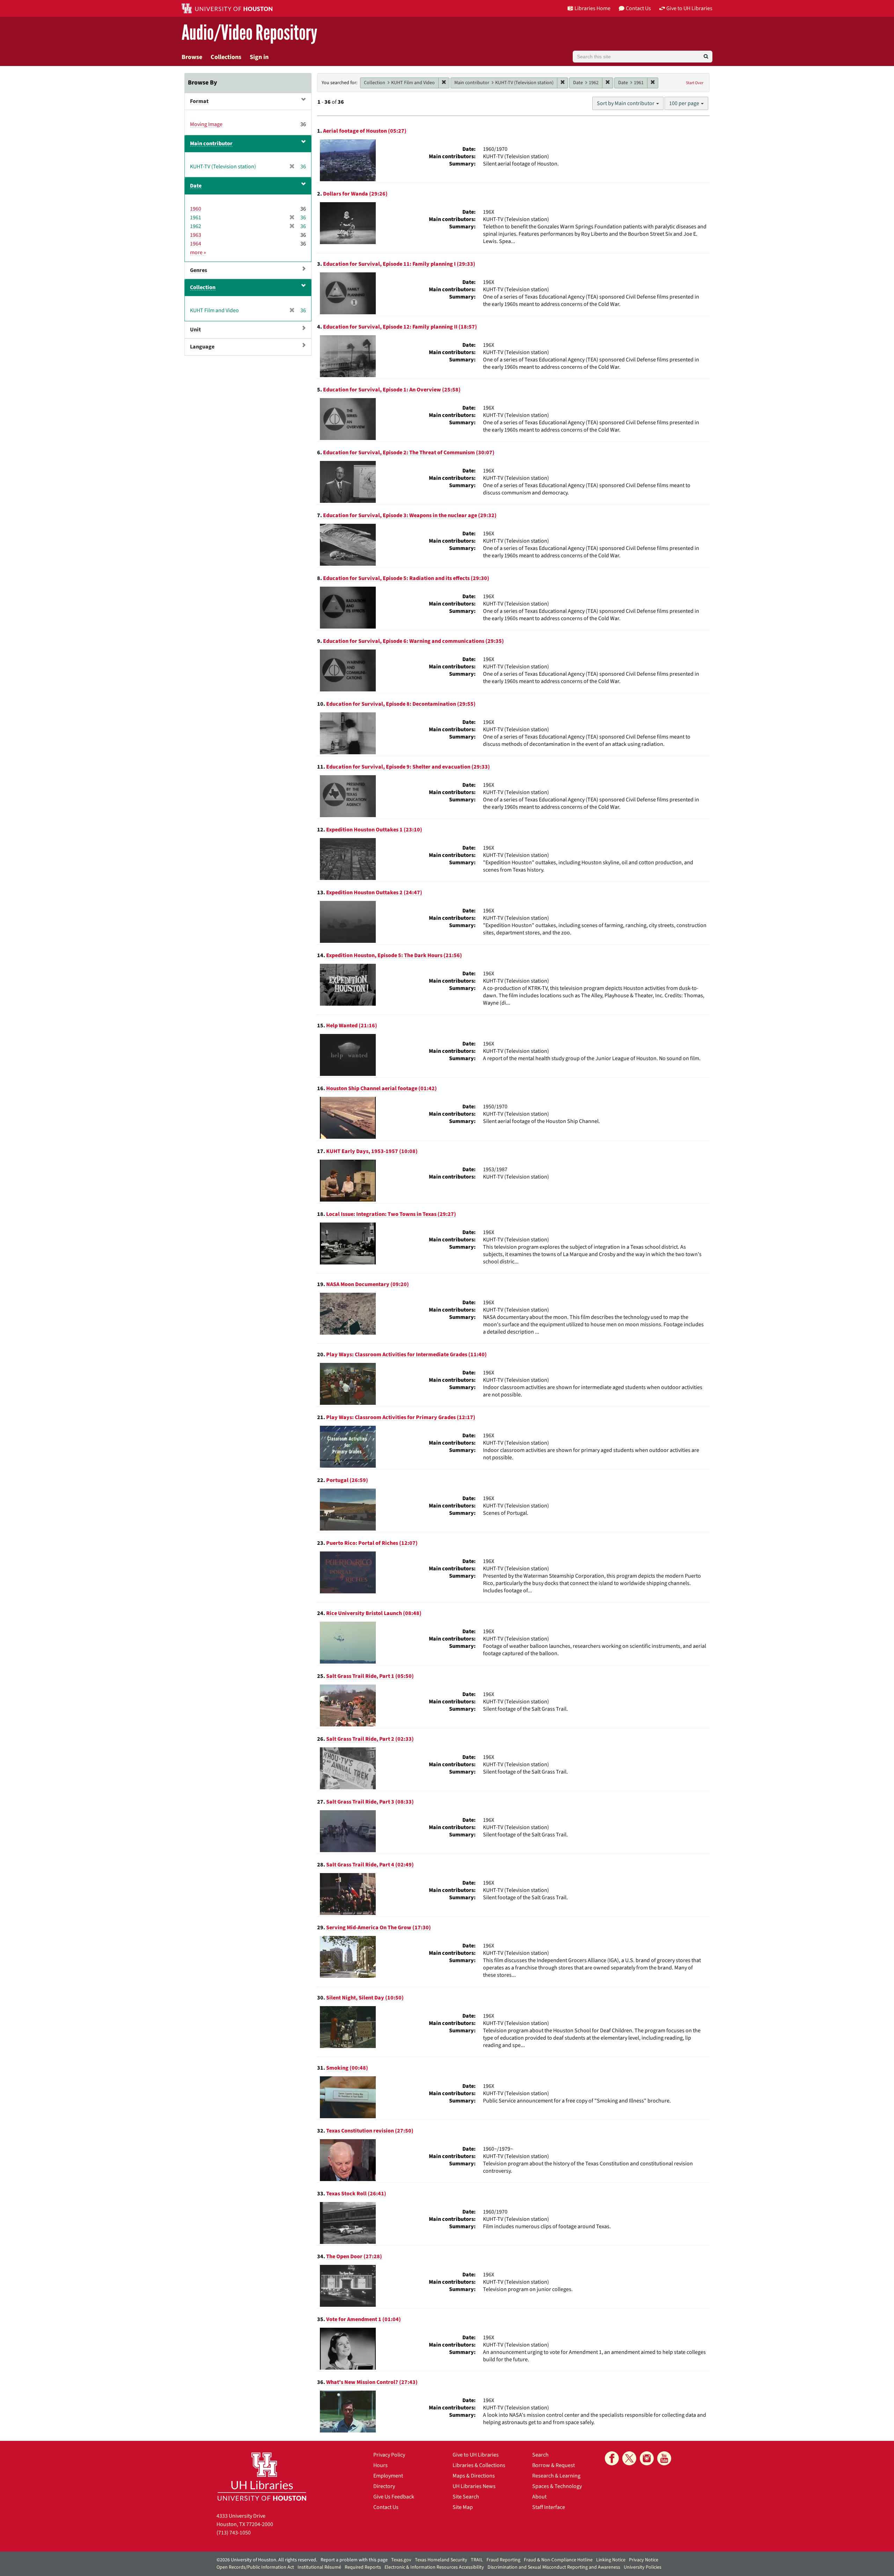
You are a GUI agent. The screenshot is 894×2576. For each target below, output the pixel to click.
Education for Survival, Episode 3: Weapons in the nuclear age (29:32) (410, 515)
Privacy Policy (389, 2455)
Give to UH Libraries (476, 2455)
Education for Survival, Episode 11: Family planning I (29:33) (399, 264)
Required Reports (363, 2567)
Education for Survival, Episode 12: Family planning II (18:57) (400, 327)
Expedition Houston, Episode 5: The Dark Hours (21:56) (394, 955)
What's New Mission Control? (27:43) (372, 2382)
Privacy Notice (644, 2560)
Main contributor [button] (211, 144)
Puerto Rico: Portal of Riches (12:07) (372, 1543)
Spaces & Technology (557, 2486)
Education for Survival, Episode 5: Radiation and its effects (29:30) (406, 578)
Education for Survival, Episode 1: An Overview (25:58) (392, 390)
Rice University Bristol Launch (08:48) (374, 1613)
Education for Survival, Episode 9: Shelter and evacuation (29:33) (408, 767)
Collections (226, 57)
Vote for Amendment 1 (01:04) (364, 2319)
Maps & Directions (474, 2476)
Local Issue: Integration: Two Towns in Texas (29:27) (391, 1214)
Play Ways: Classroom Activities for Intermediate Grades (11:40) (406, 1355)
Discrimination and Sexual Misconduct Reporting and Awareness (554, 2567)
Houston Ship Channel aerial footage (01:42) (382, 1088)
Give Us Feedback (394, 2497)
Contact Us (386, 2507)
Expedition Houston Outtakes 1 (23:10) (374, 830)
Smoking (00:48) (347, 2068)
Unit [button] (195, 330)
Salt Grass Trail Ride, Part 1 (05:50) (370, 1676)
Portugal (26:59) (347, 1480)
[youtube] (664, 2458)
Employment (388, 2476)
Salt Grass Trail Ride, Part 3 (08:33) (370, 1802)
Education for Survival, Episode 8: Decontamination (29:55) (401, 704)
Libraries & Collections (479, 2465)
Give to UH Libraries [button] (689, 8)
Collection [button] (203, 287)
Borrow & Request (554, 2465)
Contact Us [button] (638, 8)
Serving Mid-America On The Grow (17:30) (379, 1928)
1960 (196, 209)
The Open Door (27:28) (354, 2256)
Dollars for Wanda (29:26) (355, 194)
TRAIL (477, 2560)
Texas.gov (401, 2560)
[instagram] (647, 2458)
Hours (380, 2465)
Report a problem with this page (354, 2560)
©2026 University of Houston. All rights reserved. (267, 2560)
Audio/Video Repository (250, 33)
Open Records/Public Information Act (255, 2567)
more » (198, 252)
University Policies (643, 2567)
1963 (196, 235)
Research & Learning (556, 2476)
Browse (192, 57)
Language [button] (202, 347)
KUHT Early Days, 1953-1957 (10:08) (372, 1151)
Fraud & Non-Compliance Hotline (558, 2560)
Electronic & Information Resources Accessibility (434, 2567)
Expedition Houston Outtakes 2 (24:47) (374, 893)
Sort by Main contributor (626, 103)
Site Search (466, 2497)
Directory (384, 2486)
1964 (196, 244)
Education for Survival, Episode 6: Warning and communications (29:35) (413, 641)
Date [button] (196, 186)
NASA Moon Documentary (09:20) (368, 1284)
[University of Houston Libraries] (262, 2476)
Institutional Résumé (319, 2567)
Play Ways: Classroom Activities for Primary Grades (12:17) (401, 1417)
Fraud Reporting (503, 2560)
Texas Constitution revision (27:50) (370, 2131)
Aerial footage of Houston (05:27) (365, 131)
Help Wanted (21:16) (352, 1026)
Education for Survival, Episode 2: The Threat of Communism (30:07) (409, 453)
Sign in (259, 57)
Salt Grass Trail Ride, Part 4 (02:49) (370, 1865)
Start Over (695, 83)
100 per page (685, 103)
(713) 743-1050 (234, 2533)
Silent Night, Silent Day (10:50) (365, 1998)
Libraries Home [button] (592, 8)
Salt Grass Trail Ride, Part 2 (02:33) (370, 1739)
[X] (629, 2458)
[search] (706, 57)
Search (540, 2455)
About (539, 2497)
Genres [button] (199, 270)
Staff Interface (549, 2507)
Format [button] (199, 101)
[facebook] (612, 2458)
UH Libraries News (474, 2486)
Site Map (463, 2507)
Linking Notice (611, 2560)
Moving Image (206, 124)
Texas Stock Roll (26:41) (356, 2194)
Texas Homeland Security (441, 2560)
